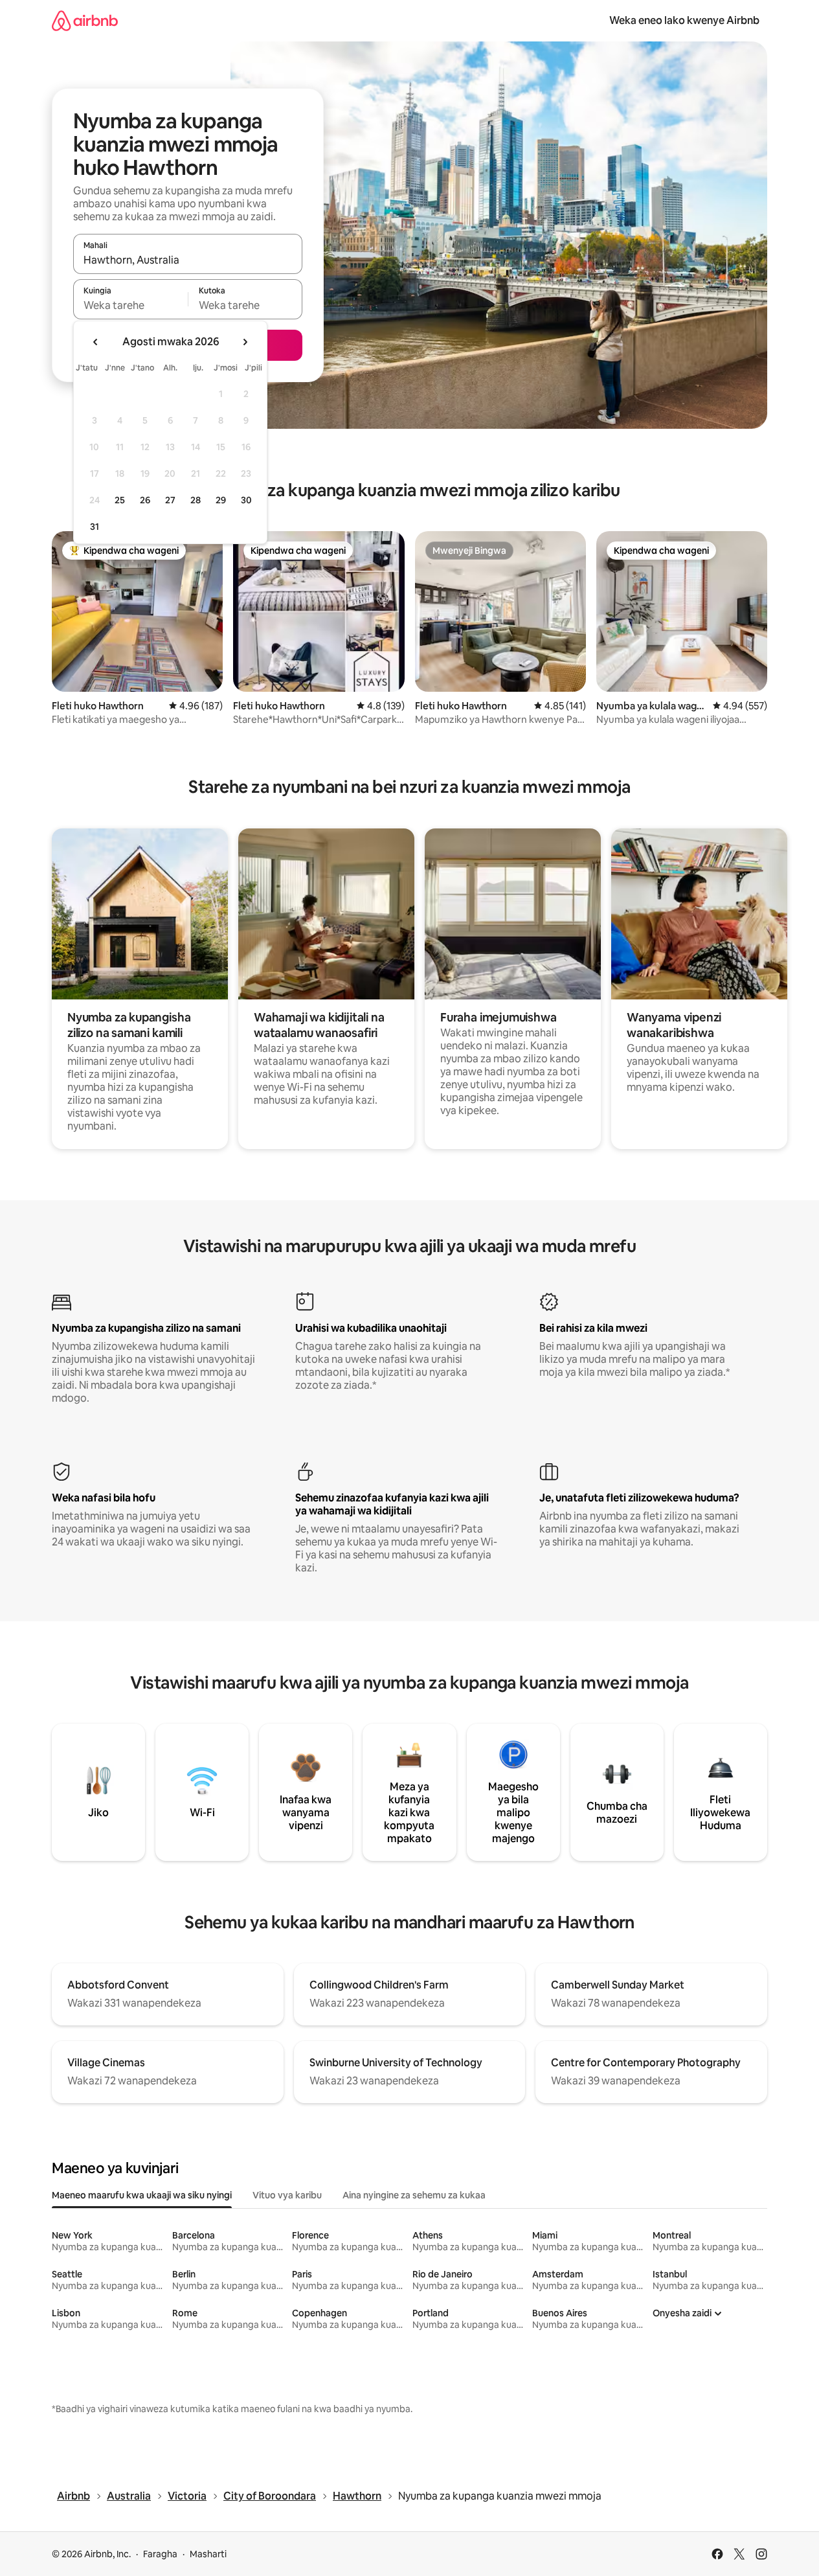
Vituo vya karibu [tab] (287, 2195)
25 (120, 500)
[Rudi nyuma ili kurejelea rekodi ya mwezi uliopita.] (96, 342)
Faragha (160, 2554)
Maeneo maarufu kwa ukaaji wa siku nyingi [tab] (142, 2195)
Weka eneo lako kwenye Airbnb (684, 20)
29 (221, 500)
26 (145, 500)
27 (170, 500)
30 (246, 500)
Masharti (208, 2554)
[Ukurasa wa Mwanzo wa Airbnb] (85, 20)
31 (95, 527)
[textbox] (130, 305)
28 (196, 500)
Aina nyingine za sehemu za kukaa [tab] (414, 2195)
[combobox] (188, 260)
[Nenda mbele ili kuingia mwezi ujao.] (245, 342)
